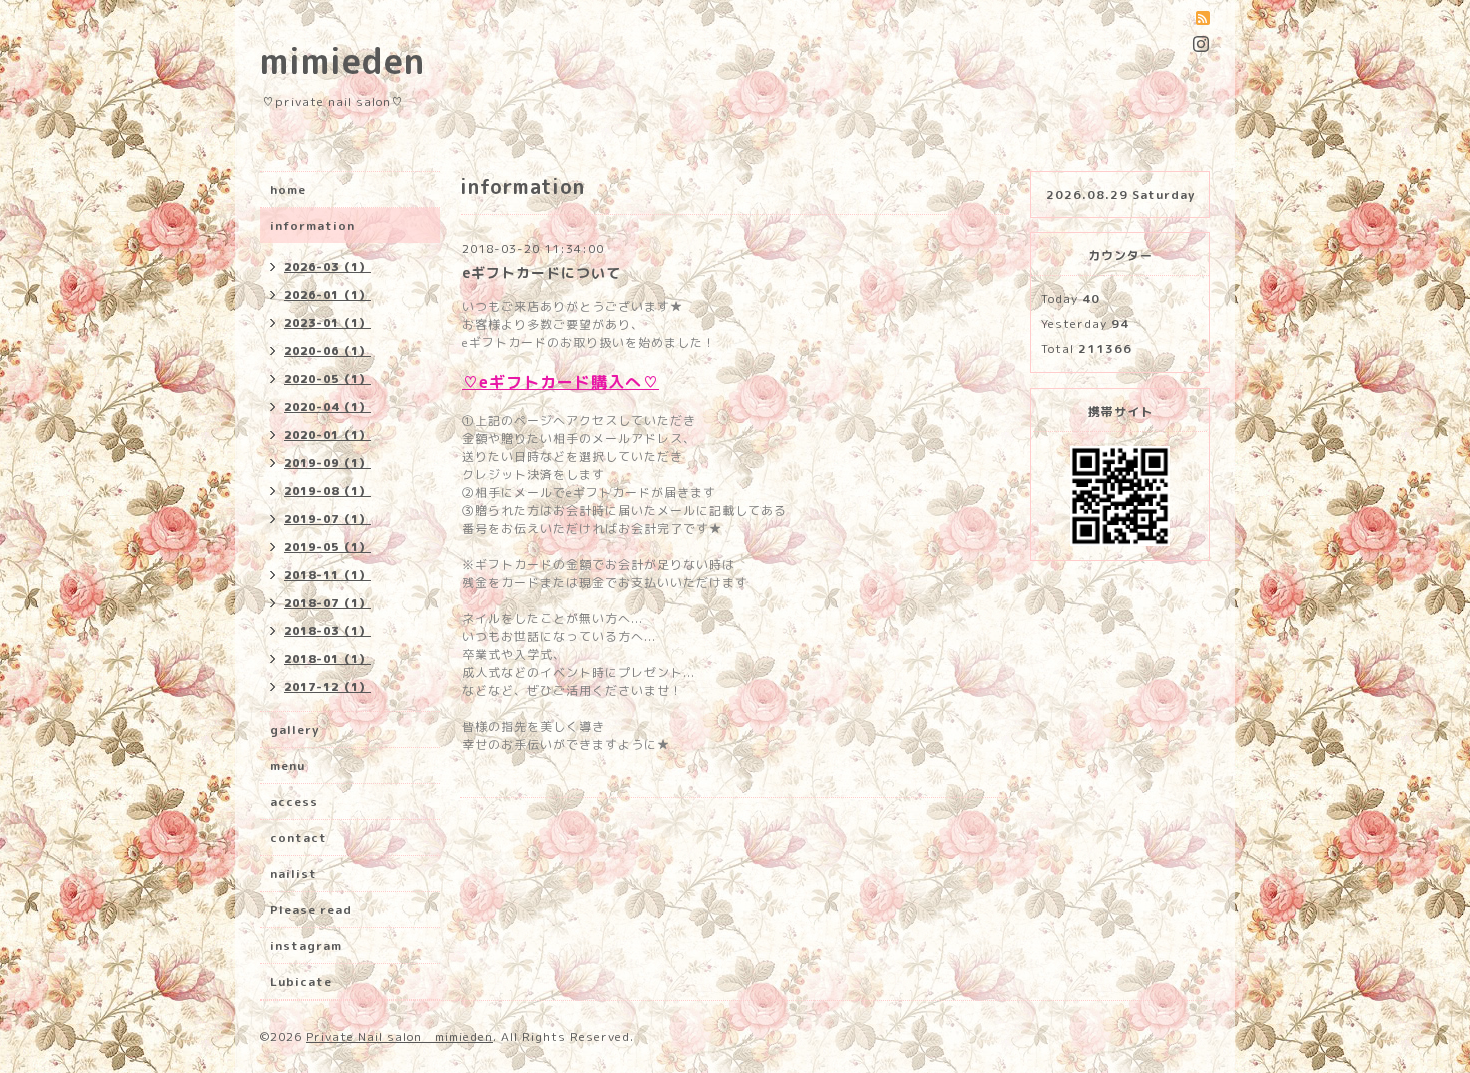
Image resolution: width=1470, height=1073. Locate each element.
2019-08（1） (327, 491)
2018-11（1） (327, 575)
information (312, 225)
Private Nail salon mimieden (399, 1036)
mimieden (342, 60)
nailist (293, 873)
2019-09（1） (327, 463)
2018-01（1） (327, 659)
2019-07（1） (327, 519)
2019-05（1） (327, 547)
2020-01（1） (327, 435)
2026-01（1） (327, 295)
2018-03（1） (327, 631)
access (294, 801)
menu (287, 765)
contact (298, 837)
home (288, 189)
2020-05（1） (327, 379)
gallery (294, 729)
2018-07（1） (327, 603)
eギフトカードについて (541, 272)
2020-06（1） (327, 351)
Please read (311, 909)
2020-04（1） (327, 407)
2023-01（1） (327, 323)
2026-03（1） (327, 267)
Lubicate (301, 981)
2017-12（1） (327, 687)
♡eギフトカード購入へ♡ (560, 382)
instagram (306, 945)
